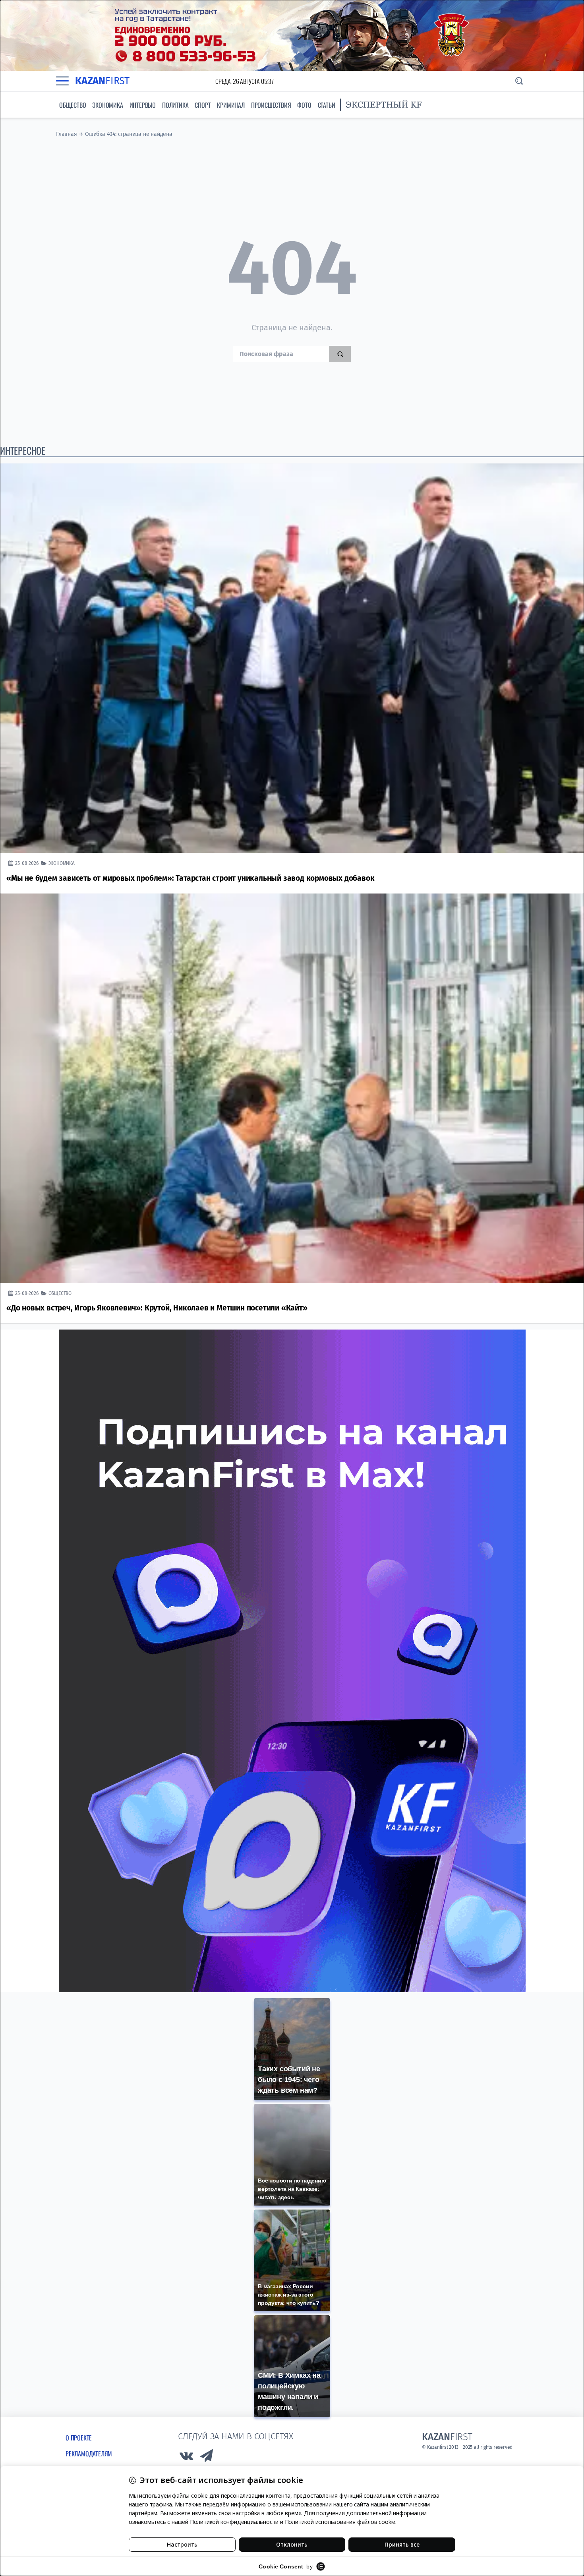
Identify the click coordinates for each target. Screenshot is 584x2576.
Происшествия (271, 105)
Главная (67, 134)
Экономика (107, 105)
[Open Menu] (62, 81)
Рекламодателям (89, 2454)
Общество (73, 105)
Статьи (327, 105)
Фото (304, 105)
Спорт (203, 105)
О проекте (79, 2438)
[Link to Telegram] (207, 2458)
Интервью (143, 105)
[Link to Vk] (186, 2458)
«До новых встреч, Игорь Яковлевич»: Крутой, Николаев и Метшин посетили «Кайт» (157, 1308)
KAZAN (102, 81)
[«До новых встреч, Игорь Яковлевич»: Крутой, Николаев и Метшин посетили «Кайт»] (292, 1088)
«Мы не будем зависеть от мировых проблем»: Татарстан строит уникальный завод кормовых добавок (190, 878)
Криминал (231, 105)
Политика (175, 105)
